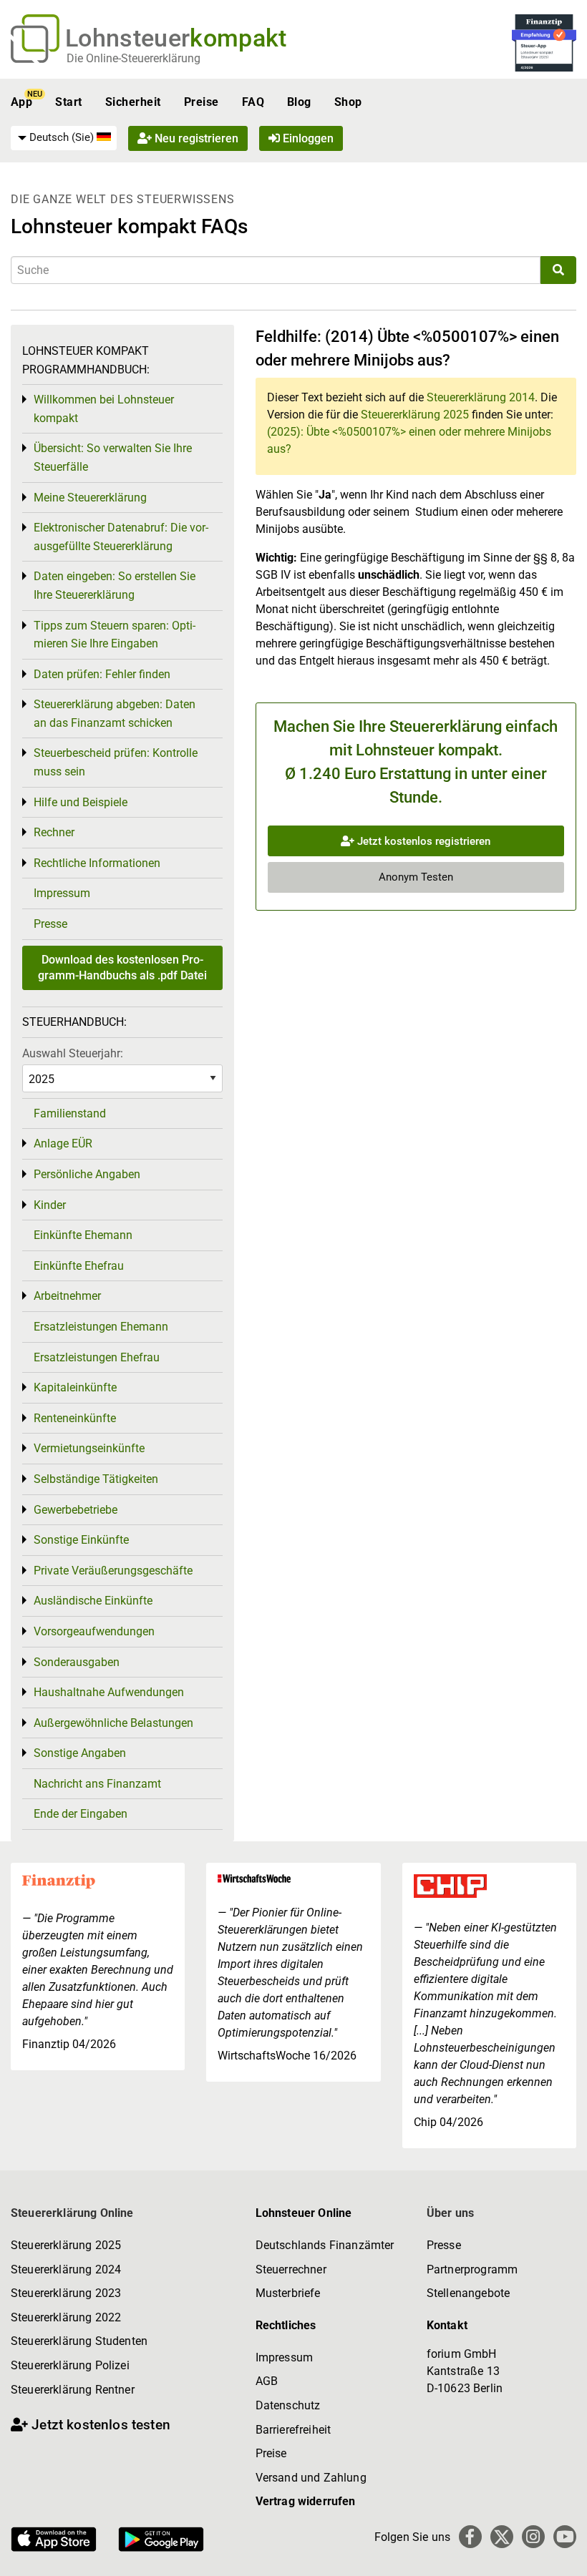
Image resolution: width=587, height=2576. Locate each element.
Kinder (50, 1205)
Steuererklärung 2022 (66, 2317)
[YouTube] (565, 2537)
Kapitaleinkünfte (75, 1387)
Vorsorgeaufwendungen (94, 1631)
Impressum (62, 893)
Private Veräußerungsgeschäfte (113, 1571)
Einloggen (307, 138)
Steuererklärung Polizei (70, 2365)
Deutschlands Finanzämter (325, 2245)
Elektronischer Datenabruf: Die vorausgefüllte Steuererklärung (121, 537)
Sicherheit (133, 102)
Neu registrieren (195, 138)
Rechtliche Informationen (97, 863)
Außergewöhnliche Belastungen (113, 1723)
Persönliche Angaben (87, 1174)
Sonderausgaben (77, 1662)
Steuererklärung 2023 (66, 2293)
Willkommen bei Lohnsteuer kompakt (104, 409)
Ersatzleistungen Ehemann (101, 1327)
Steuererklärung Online (72, 2213)
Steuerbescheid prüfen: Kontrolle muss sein (116, 762)
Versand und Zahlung (311, 2478)
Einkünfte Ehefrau (79, 1266)
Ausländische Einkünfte (93, 1601)
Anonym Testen (416, 877)
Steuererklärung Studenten (79, 2341)
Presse (50, 924)
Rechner (54, 832)
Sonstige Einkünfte (81, 1540)
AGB (267, 2381)
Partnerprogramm (472, 2269)
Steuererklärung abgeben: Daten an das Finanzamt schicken (115, 714)
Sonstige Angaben (80, 1753)
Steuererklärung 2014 (481, 397)
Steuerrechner (291, 2269)
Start (68, 102)
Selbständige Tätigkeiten (96, 1479)
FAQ (253, 102)
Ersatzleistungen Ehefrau (97, 1357)
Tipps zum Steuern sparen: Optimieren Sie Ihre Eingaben (115, 635)
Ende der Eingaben (81, 1814)
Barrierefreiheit (293, 2430)
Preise (202, 102)
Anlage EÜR (63, 1143)
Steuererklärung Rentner (73, 2390)
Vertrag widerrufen (306, 2501)
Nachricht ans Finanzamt (97, 1784)
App (21, 102)
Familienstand (70, 1113)
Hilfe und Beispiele (81, 802)
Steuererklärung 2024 (66, 2269)
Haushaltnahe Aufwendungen (109, 1692)
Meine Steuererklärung (90, 498)
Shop (348, 102)
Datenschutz (288, 2405)
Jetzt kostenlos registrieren (422, 841)
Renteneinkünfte (75, 1418)
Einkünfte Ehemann (83, 1235)
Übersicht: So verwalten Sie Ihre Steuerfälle (113, 457)
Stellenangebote (468, 2293)
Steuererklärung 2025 (415, 415)
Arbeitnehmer (67, 1296)
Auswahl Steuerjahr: (73, 1053)
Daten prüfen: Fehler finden (102, 674)
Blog (299, 102)
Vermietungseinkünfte (89, 1448)
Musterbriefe (288, 2293)
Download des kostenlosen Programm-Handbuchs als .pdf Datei (122, 968)
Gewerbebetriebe (76, 1510)
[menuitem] (64, 138)
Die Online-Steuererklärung (134, 58)
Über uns (450, 2213)
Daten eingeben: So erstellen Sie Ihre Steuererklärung (115, 586)
